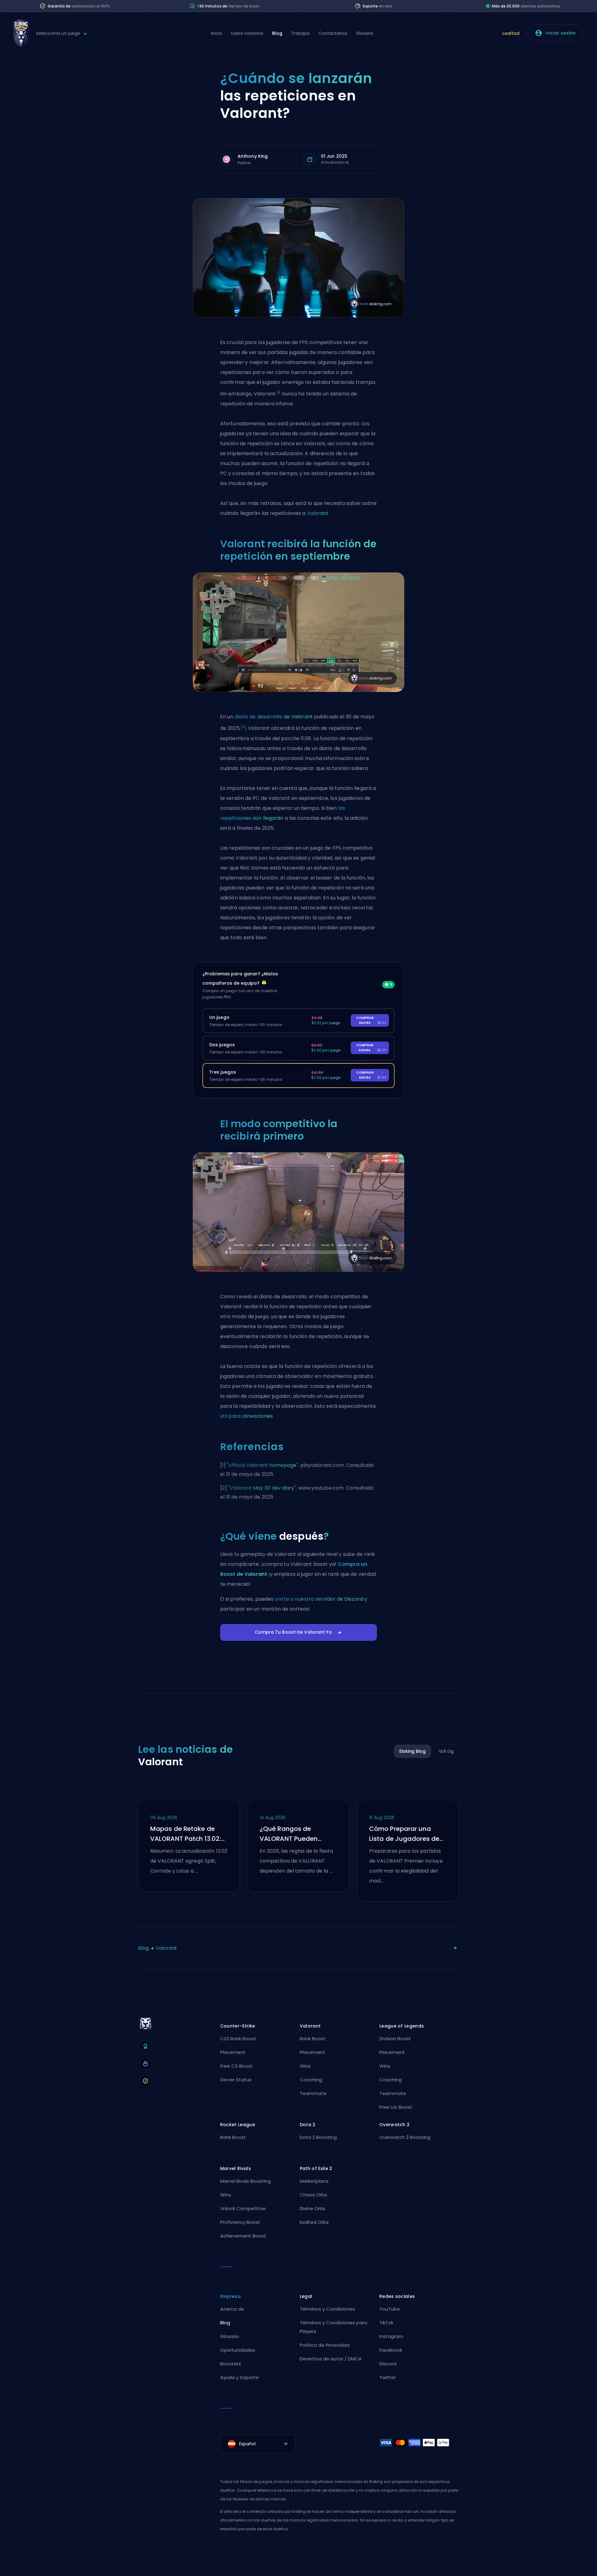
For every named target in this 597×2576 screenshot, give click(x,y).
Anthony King (253, 156)
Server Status (236, 2080)
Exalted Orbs (314, 2222)
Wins (305, 2066)
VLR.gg (446, 1751)
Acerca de (232, 2309)
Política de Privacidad (325, 2345)
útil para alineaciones (246, 1416)
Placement (233, 2052)
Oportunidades (238, 2350)
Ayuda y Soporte (239, 2377)
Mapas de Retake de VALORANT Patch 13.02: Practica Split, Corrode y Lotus (188, 1834)
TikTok (386, 2323)
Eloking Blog (412, 1751)
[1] (278, 392)
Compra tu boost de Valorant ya (293, 1632)
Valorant (318, 513)
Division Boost (395, 2039)
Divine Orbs (312, 2208)
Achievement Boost (243, 2236)
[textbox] (258, 2444)
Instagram (391, 2336)
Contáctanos (333, 33)
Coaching (311, 2080)
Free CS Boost (236, 2066)
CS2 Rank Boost (238, 2039)
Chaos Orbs (313, 2195)
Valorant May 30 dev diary (262, 1488)
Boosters (231, 2364)
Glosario (365, 33)
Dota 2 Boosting (318, 2137)
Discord (388, 2364)
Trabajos (300, 33)
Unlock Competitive (243, 2208)
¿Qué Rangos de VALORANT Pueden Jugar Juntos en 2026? (296, 1834)
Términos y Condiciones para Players (333, 2327)
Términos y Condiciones (327, 2309)
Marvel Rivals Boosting (245, 2181)
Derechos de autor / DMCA (331, 2359)
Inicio (216, 33)
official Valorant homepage (263, 1465)
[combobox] (258, 2444)
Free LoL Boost (396, 2107)
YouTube (390, 2309)
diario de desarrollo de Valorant (274, 717)
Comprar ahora (371, 1020)
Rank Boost (313, 2039)
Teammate (313, 2093)
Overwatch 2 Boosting (405, 2137)
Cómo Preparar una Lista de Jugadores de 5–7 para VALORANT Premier (404, 1834)
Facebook (391, 2350)
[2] (243, 727)
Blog (277, 33)
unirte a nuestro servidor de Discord (319, 1599)
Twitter (388, 2377)
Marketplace (314, 2181)
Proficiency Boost (240, 2222)
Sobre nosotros (247, 33)
